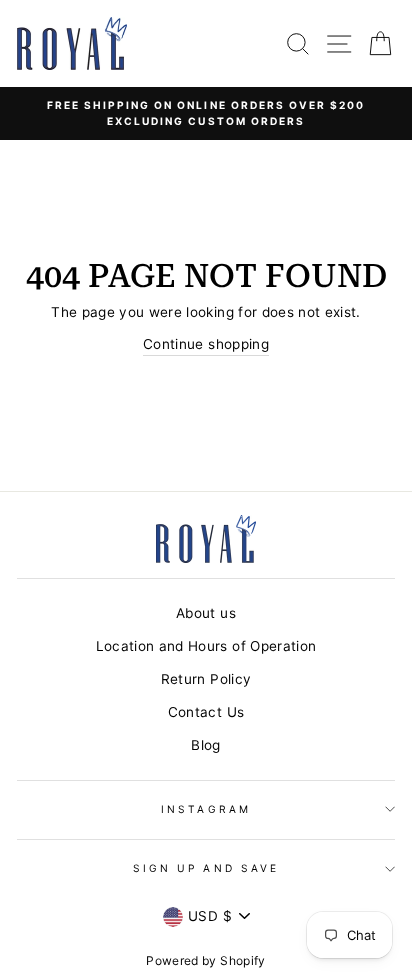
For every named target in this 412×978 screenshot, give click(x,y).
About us (206, 613)
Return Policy (206, 679)
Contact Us (206, 712)
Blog (205, 745)
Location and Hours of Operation (206, 646)
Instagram (206, 809)
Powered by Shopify (205, 960)
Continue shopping (206, 344)
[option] (206, 113)
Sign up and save (206, 868)
